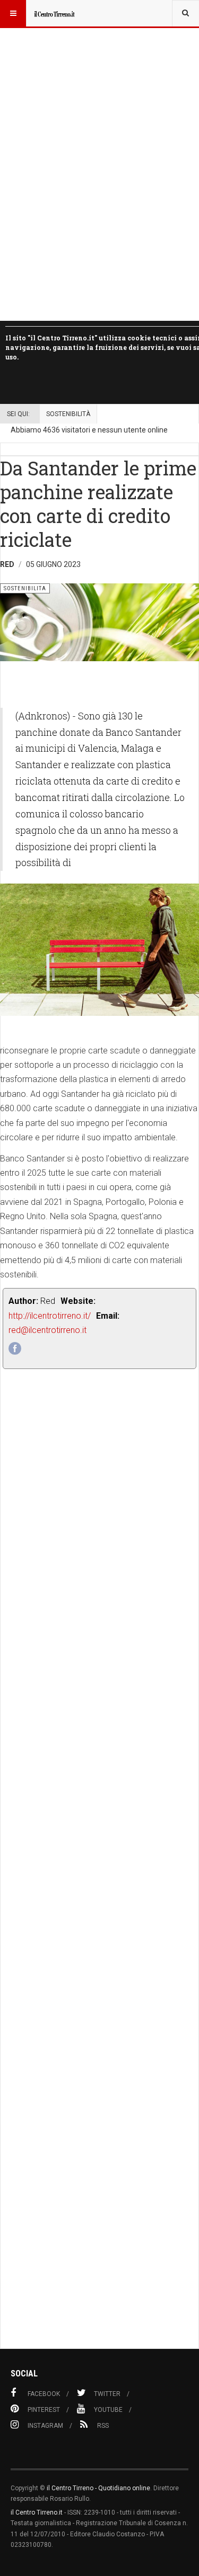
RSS (103, 2426)
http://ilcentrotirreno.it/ (50, 1316)
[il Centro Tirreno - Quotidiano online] (54, 13)
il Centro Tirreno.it (37, 2512)
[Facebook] (15, 1348)
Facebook (44, 2394)
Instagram (45, 2426)
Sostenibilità (68, 414)
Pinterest (44, 2410)
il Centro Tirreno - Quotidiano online (98, 2488)
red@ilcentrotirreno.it (47, 1330)
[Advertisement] (99, 1883)
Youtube (108, 2410)
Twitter (107, 2394)
